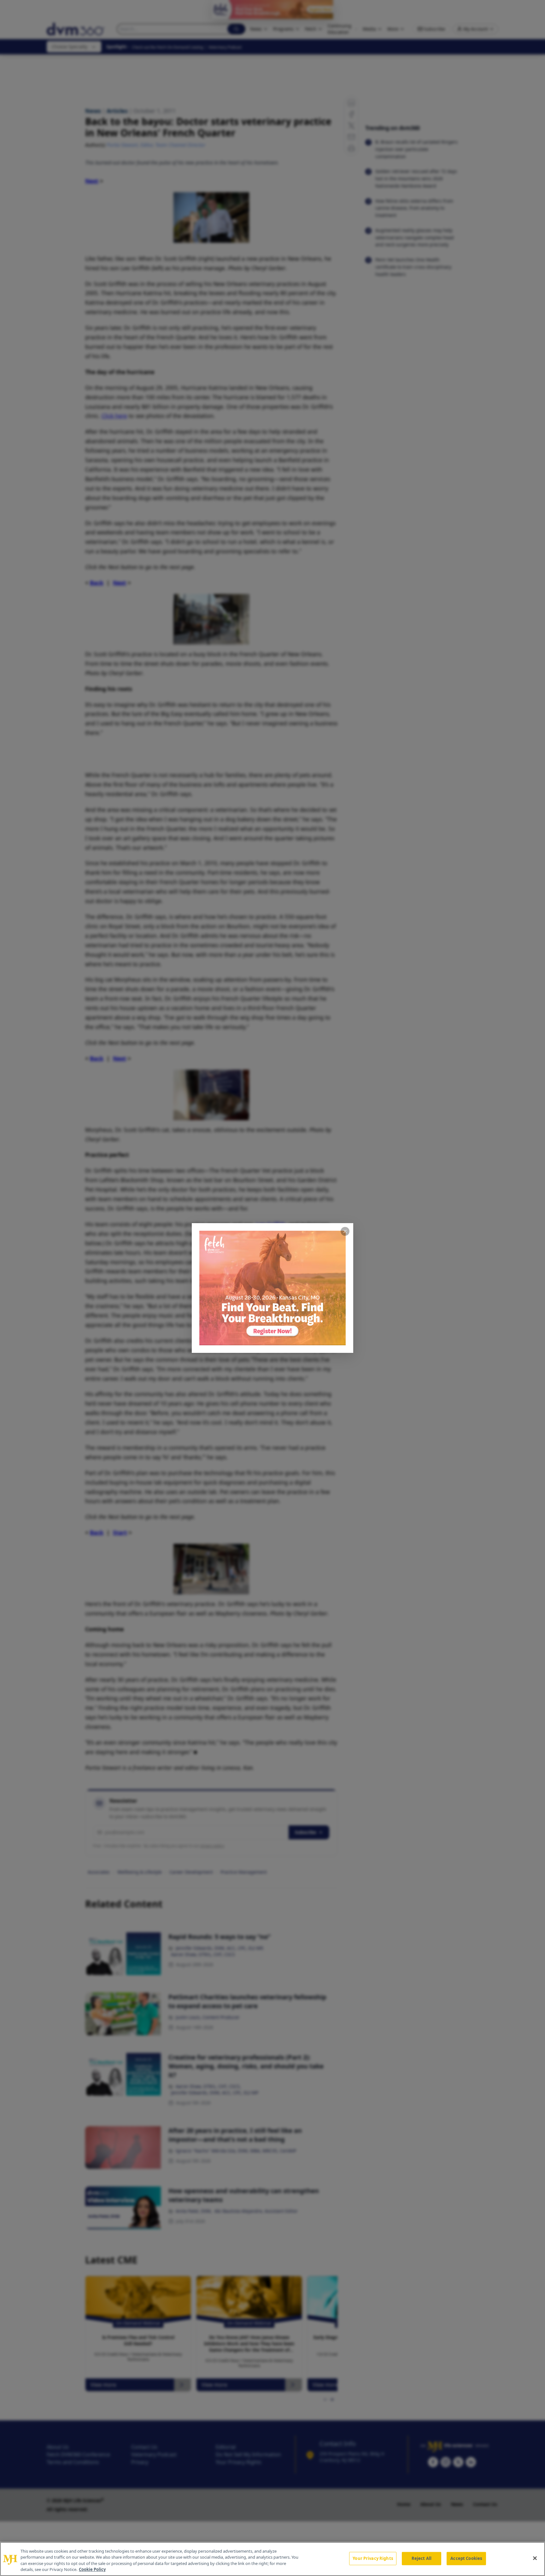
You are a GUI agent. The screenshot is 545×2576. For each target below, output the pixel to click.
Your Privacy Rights (373, 2558)
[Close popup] (345, 1231)
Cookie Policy (92, 2569)
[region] (272, 2559)
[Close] (535, 2558)
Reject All (422, 2558)
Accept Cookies (466, 2558)
